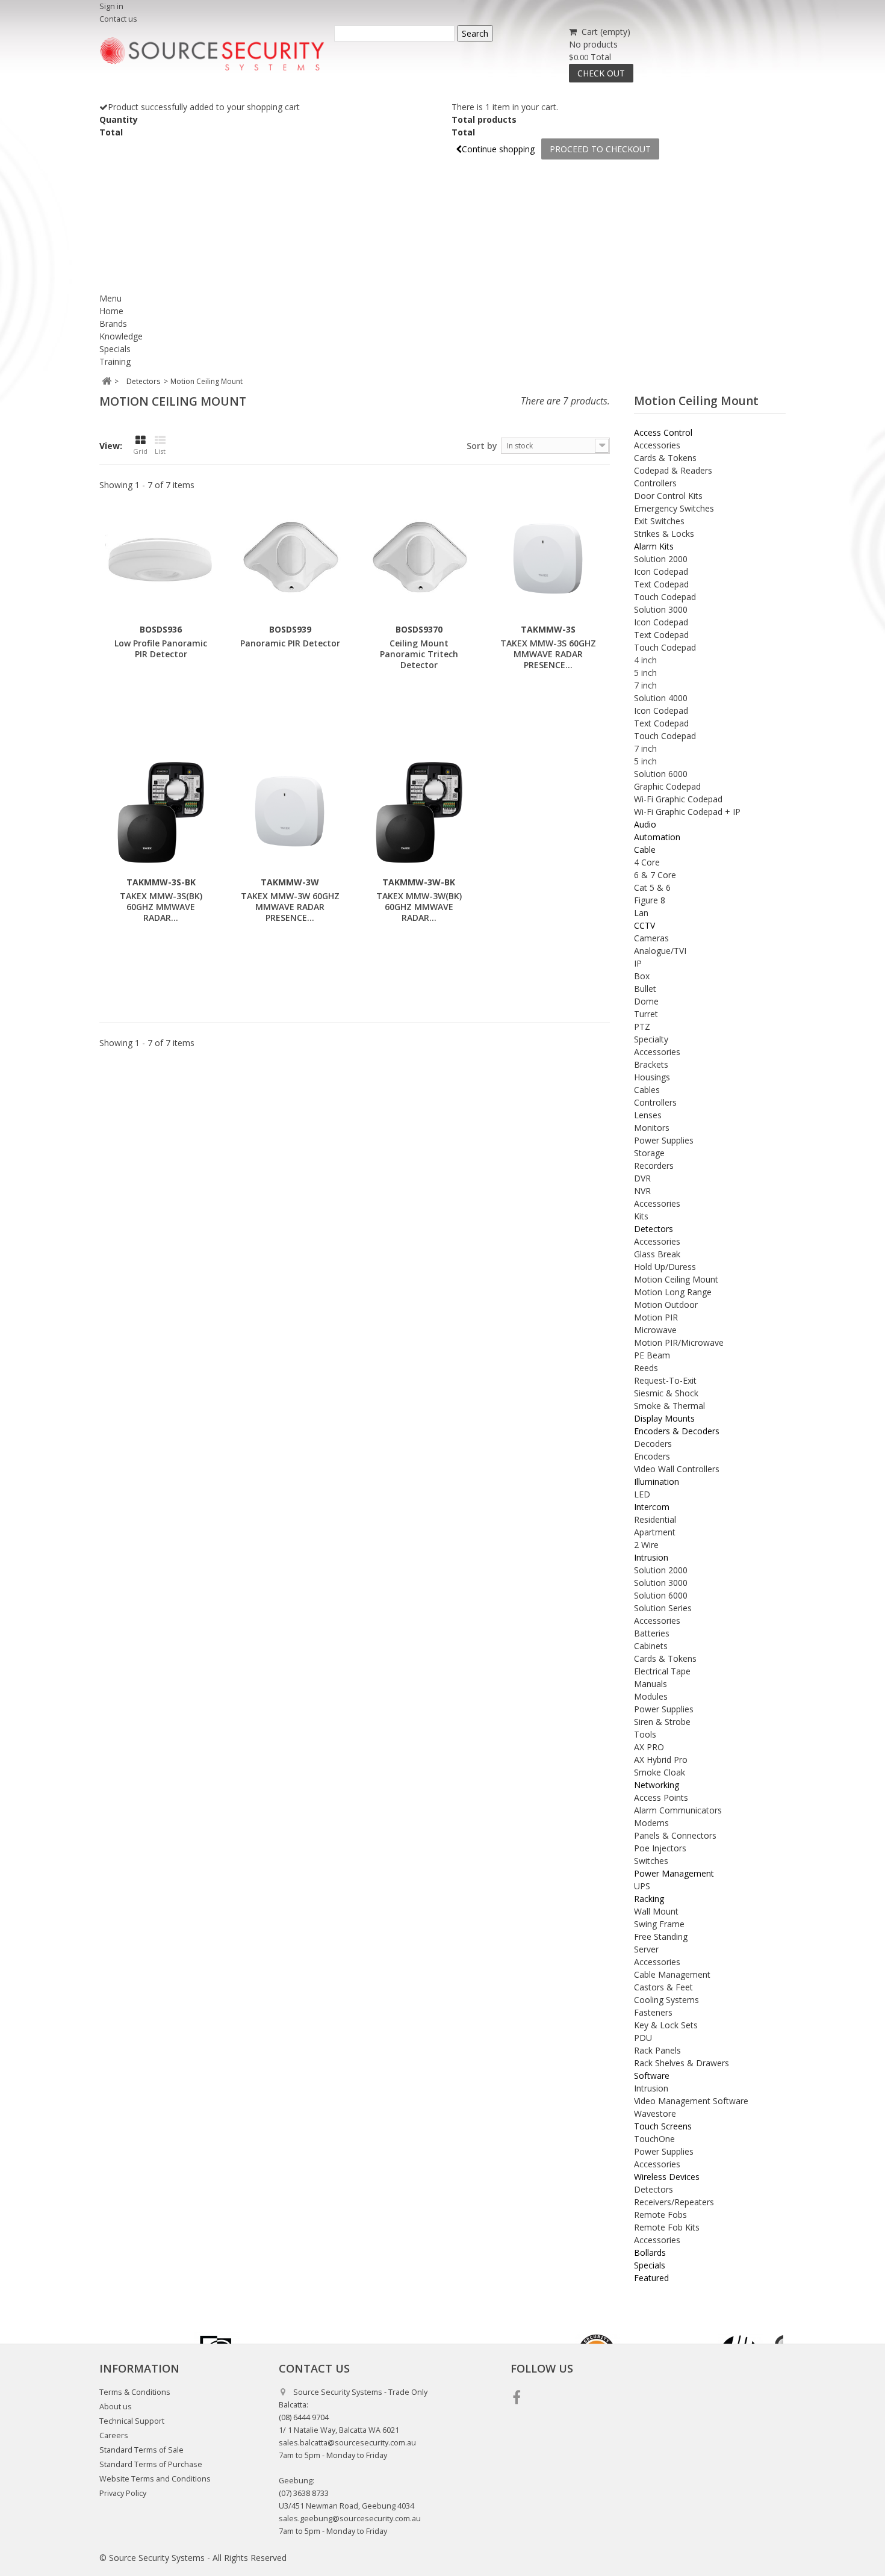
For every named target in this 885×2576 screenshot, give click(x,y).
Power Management (674, 1873)
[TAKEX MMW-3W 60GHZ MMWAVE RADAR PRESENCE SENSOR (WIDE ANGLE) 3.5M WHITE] (290, 813)
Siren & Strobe (662, 1722)
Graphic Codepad (667, 786)
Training (115, 361)
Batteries (652, 1633)
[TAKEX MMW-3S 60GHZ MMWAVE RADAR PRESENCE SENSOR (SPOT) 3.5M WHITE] (548, 560)
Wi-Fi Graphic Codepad (678, 799)
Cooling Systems (666, 2000)
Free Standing (661, 1937)
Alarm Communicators (678, 1810)
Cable (645, 850)
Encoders (652, 1456)
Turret (646, 1014)
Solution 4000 (661, 698)
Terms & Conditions (135, 2392)
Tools (645, 1734)
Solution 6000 (661, 774)
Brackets (651, 1064)
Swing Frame (659, 1924)
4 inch (645, 660)
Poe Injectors (660, 1848)
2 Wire (646, 1545)
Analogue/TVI (660, 951)
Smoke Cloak (660, 1772)
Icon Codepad (661, 571)
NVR (642, 1191)
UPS (642, 1886)
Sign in (111, 6)
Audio (645, 824)
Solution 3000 (661, 609)
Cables (647, 1090)
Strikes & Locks (664, 534)
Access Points (661, 1797)
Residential (655, 1519)
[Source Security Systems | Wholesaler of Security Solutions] (212, 54)
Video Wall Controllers (677, 1469)
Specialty (651, 1039)
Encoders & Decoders (677, 1431)
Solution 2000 (661, 559)
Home (111, 311)
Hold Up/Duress (665, 1267)
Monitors (652, 1128)
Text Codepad (661, 584)
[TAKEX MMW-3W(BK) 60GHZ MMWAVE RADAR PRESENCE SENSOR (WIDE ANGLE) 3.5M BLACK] (419, 813)
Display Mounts (664, 1418)
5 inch (645, 673)
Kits (641, 1216)
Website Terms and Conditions (155, 2479)
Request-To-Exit (665, 1380)
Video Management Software (691, 2101)
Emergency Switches (674, 508)
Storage (649, 1153)
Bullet (645, 989)
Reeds (646, 1368)
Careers (114, 2435)
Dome (646, 1001)
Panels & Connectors (675, 1835)
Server (646, 1949)
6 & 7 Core (655, 875)
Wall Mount (656, 1911)
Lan (641, 913)
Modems (651, 1823)
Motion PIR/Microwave (679, 1342)
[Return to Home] (106, 381)
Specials (115, 349)
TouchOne (654, 2139)
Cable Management (672, 1974)
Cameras (651, 938)
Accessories (657, 445)
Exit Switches (659, 521)
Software (652, 2076)
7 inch (645, 685)
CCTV (644, 925)
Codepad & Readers (673, 470)
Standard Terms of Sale (141, 2450)
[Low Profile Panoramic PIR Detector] (161, 560)
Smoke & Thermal (669, 1406)
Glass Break (657, 1254)
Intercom (652, 1507)
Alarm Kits (654, 546)
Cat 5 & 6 (652, 887)
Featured (651, 2278)
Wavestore (655, 2113)
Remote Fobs (660, 2215)
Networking (657, 1785)
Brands (113, 324)
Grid (140, 451)
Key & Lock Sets (666, 2025)
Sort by (482, 446)
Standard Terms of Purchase (151, 2464)
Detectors (654, 1229)
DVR (642, 1178)
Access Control (663, 432)
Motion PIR (656, 1317)
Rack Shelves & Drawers (682, 2063)
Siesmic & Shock (666, 1393)
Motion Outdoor (666, 1305)
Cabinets (651, 1646)
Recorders (654, 1166)
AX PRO (649, 1747)
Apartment (655, 1532)
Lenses (648, 1115)
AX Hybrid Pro (661, 1760)
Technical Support (132, 2421)
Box (642, 976)
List (160, 451)
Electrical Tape (662, 1671)
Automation (657, 837)
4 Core (647, 862)
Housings (652, 1077)
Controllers (655, 483)
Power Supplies (664, 1140)
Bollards (650, 2252)
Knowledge (121, 336)
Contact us (118, 19)
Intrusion (651, 1557)
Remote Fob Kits (667, 2227)
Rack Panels (657, 2050)
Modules (651, 1696)
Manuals (651, 1684)
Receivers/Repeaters (674, 2202)
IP (638, 963)
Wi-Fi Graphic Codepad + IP (687, 812)
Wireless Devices (667, 2177)
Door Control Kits (668, 496)
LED (642, 1494)
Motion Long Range (673, 1292)
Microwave (655, 1330)
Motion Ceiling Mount (676, 1279)
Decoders (653, 1444)
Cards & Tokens (665, 458)
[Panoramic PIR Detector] (290, 560)
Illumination (657, 1482)
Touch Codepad (665, 597)
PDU (643, 2038)
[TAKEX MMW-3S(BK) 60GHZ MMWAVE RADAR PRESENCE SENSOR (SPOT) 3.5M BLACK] (161, 813)
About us (116, 2407)
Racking (649, 1899)
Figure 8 (650, 900)
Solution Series (663, 1608)
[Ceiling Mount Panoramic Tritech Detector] (419, 560)
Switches (651, 1861)
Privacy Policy (123, 2493)
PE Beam (652, 1355)
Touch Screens (663, 2126)
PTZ (642, 1026)
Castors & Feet (663, 1987)
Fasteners (653, 2012)
